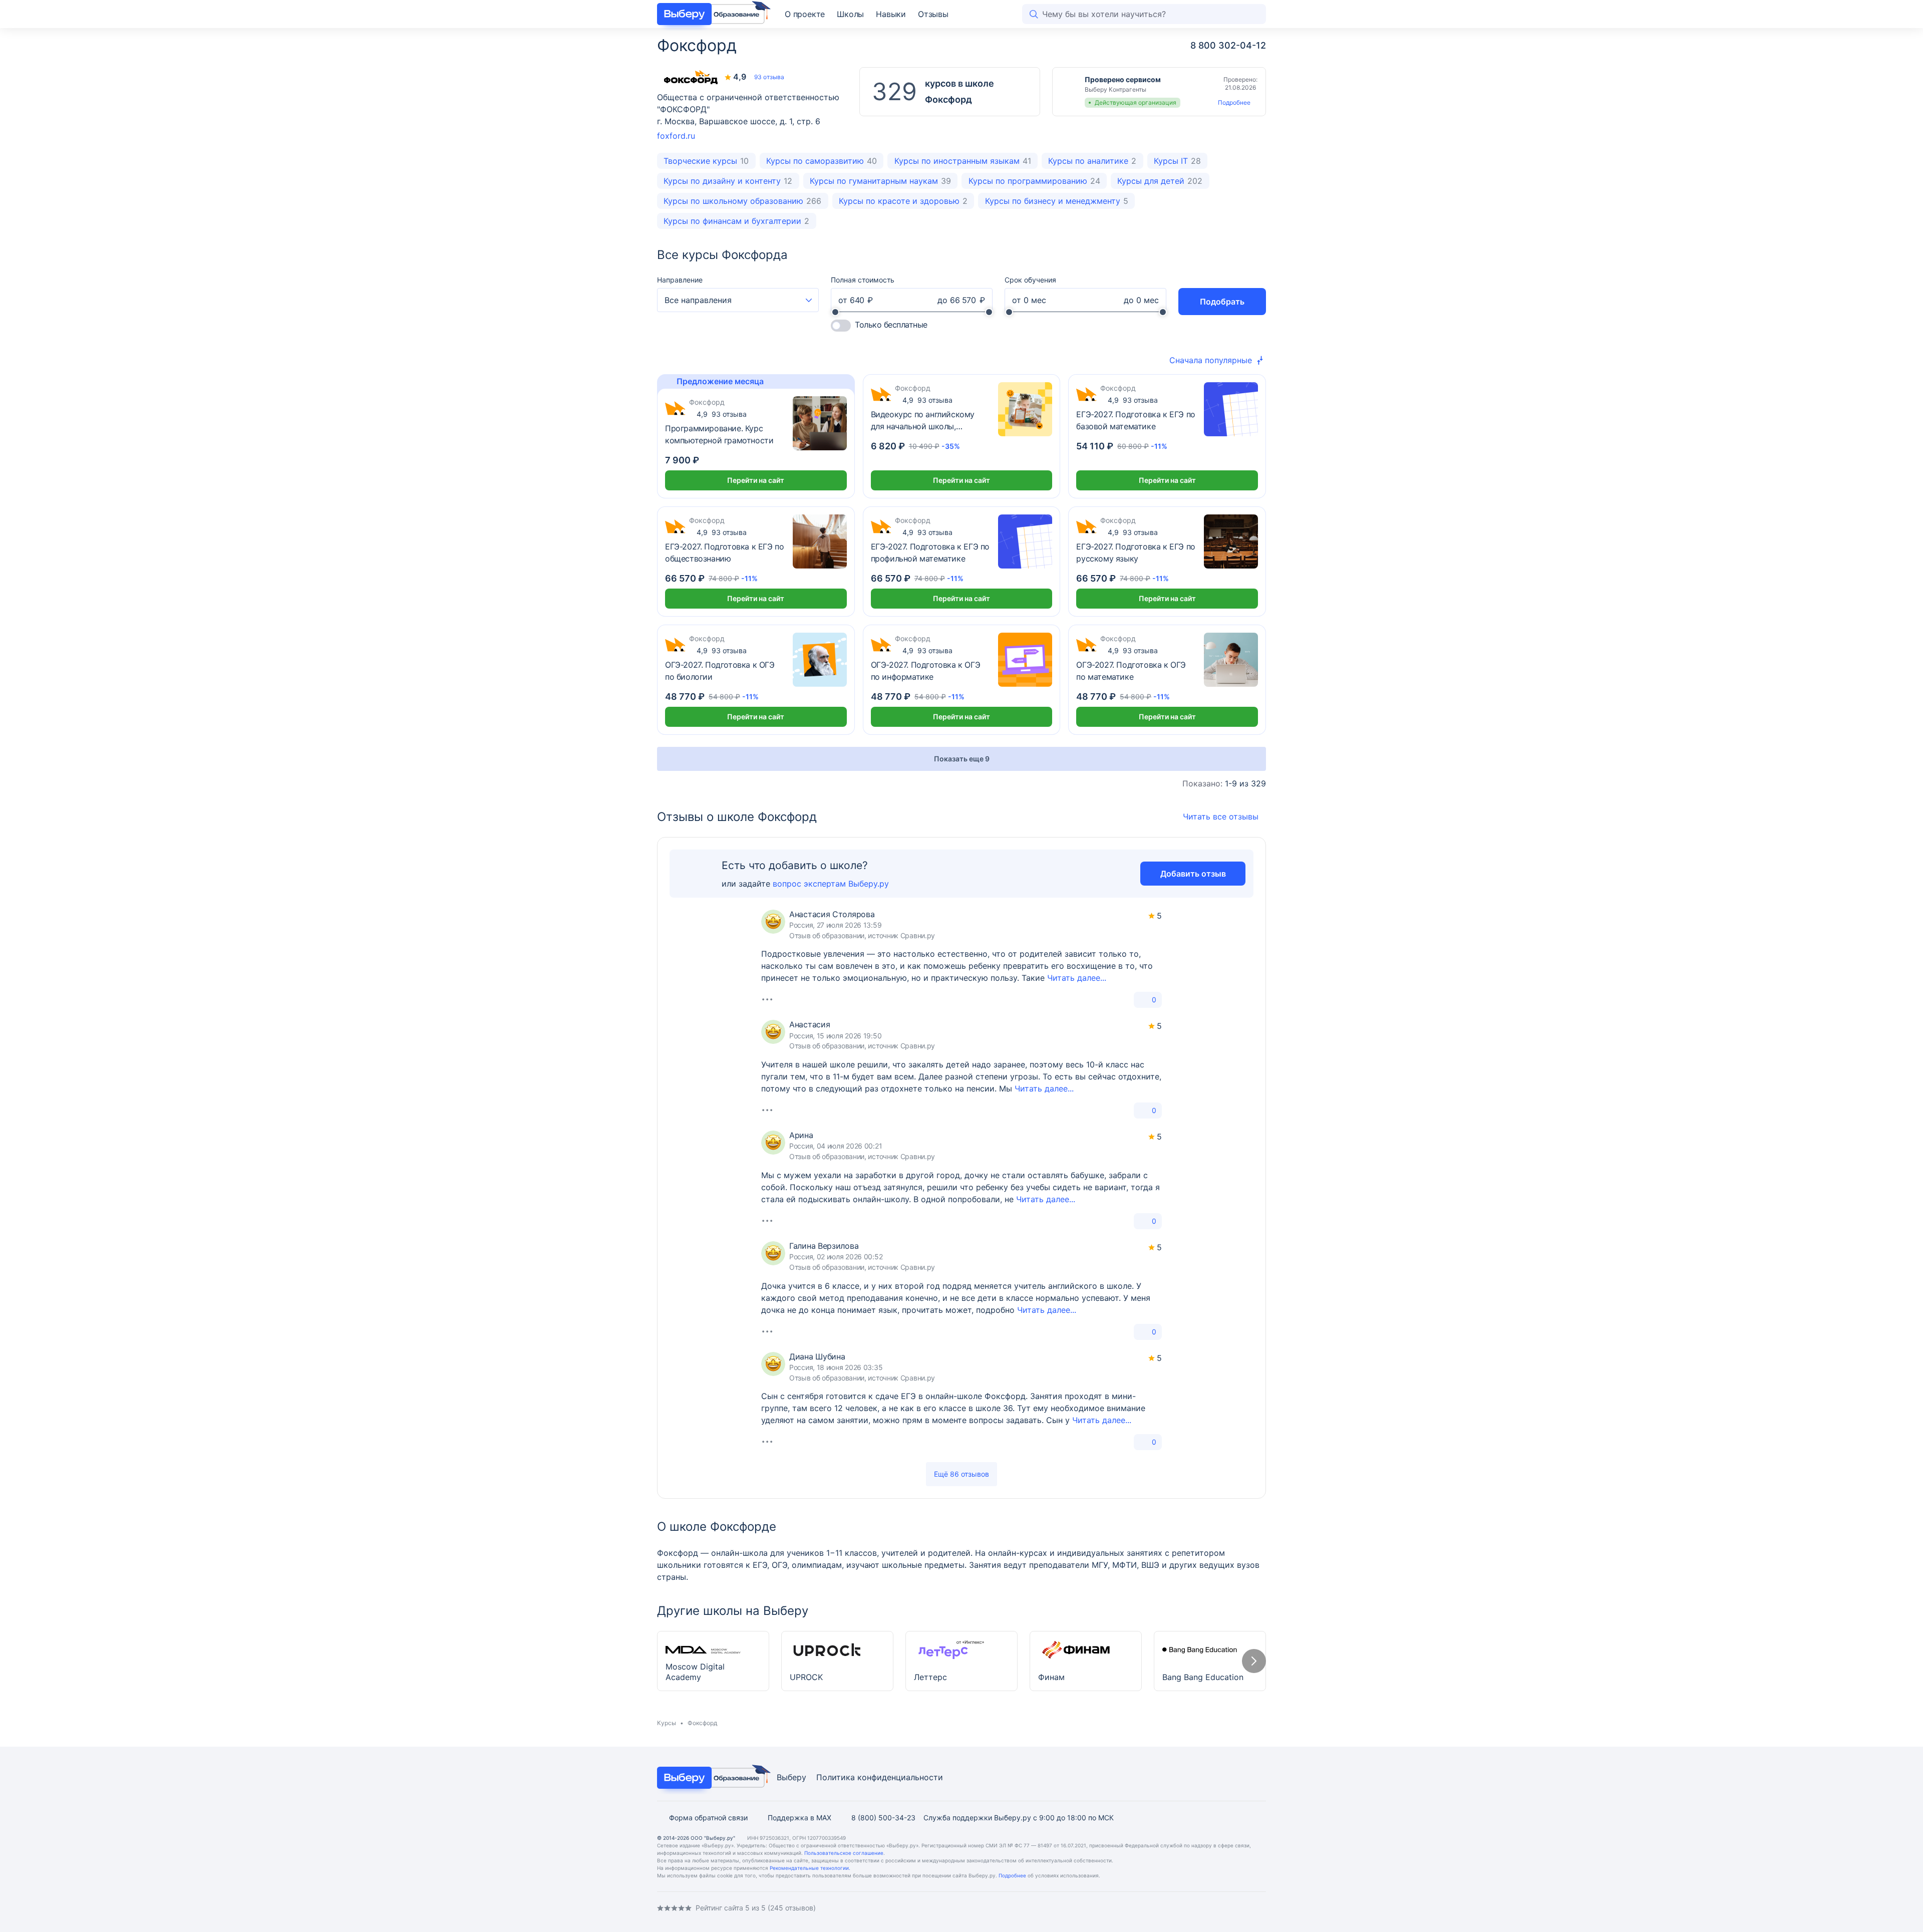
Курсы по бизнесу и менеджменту (1057, 201)
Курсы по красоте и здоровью (903, 201)
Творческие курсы (706, 161)
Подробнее (1234, 102)
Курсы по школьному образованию (742, 201)
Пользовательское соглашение (844, 1853)
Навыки (891, 14)
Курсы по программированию (1034, 181)
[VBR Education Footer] (711, 1778)
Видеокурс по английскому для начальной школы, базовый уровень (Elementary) (928, 421)
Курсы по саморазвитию (822, 161)
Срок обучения (1030, 280)
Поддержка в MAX (799, 1818)
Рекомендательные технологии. (810, 1868)
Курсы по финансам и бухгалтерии (736, 221)
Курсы (667, 1723)
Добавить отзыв (1193, 874)
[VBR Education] (711, 14)
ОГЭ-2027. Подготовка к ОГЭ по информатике (926, 671)
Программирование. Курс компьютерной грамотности (719, 434)
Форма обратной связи (708, 1818)
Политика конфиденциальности (880, 1777)
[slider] (835, 312)
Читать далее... (1077, 978)
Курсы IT (1177, 161)
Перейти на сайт (756, 480)
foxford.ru (676, 136)
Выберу (791, 1777)
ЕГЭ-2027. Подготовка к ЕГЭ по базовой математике (1136, 420)
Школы (850, 14)
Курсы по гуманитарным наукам (880, 181)
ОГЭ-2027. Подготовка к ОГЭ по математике (1131, 671)
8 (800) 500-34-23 (883, 1818)
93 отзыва (769, 77)
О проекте (805, 14)
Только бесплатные (891, 325)
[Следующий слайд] (1254, 1661)
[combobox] (738, 300)
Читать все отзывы (1221, 816)
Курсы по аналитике (1092, 161)
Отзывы (933, 14)
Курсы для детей (1160, 181)
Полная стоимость (863, 280)
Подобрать (1222, 302)
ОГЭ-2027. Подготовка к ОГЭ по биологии (720, 671)
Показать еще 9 (962, 759)
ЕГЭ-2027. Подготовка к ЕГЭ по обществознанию (724, 553)
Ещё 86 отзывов (961, 1474)
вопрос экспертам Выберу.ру (831, 884)
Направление (680, 280)
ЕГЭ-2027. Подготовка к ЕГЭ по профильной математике (930, 553)
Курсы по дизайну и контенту (728, 181)
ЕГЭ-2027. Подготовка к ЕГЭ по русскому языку (1136, 553)
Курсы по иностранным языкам (963, 161)
